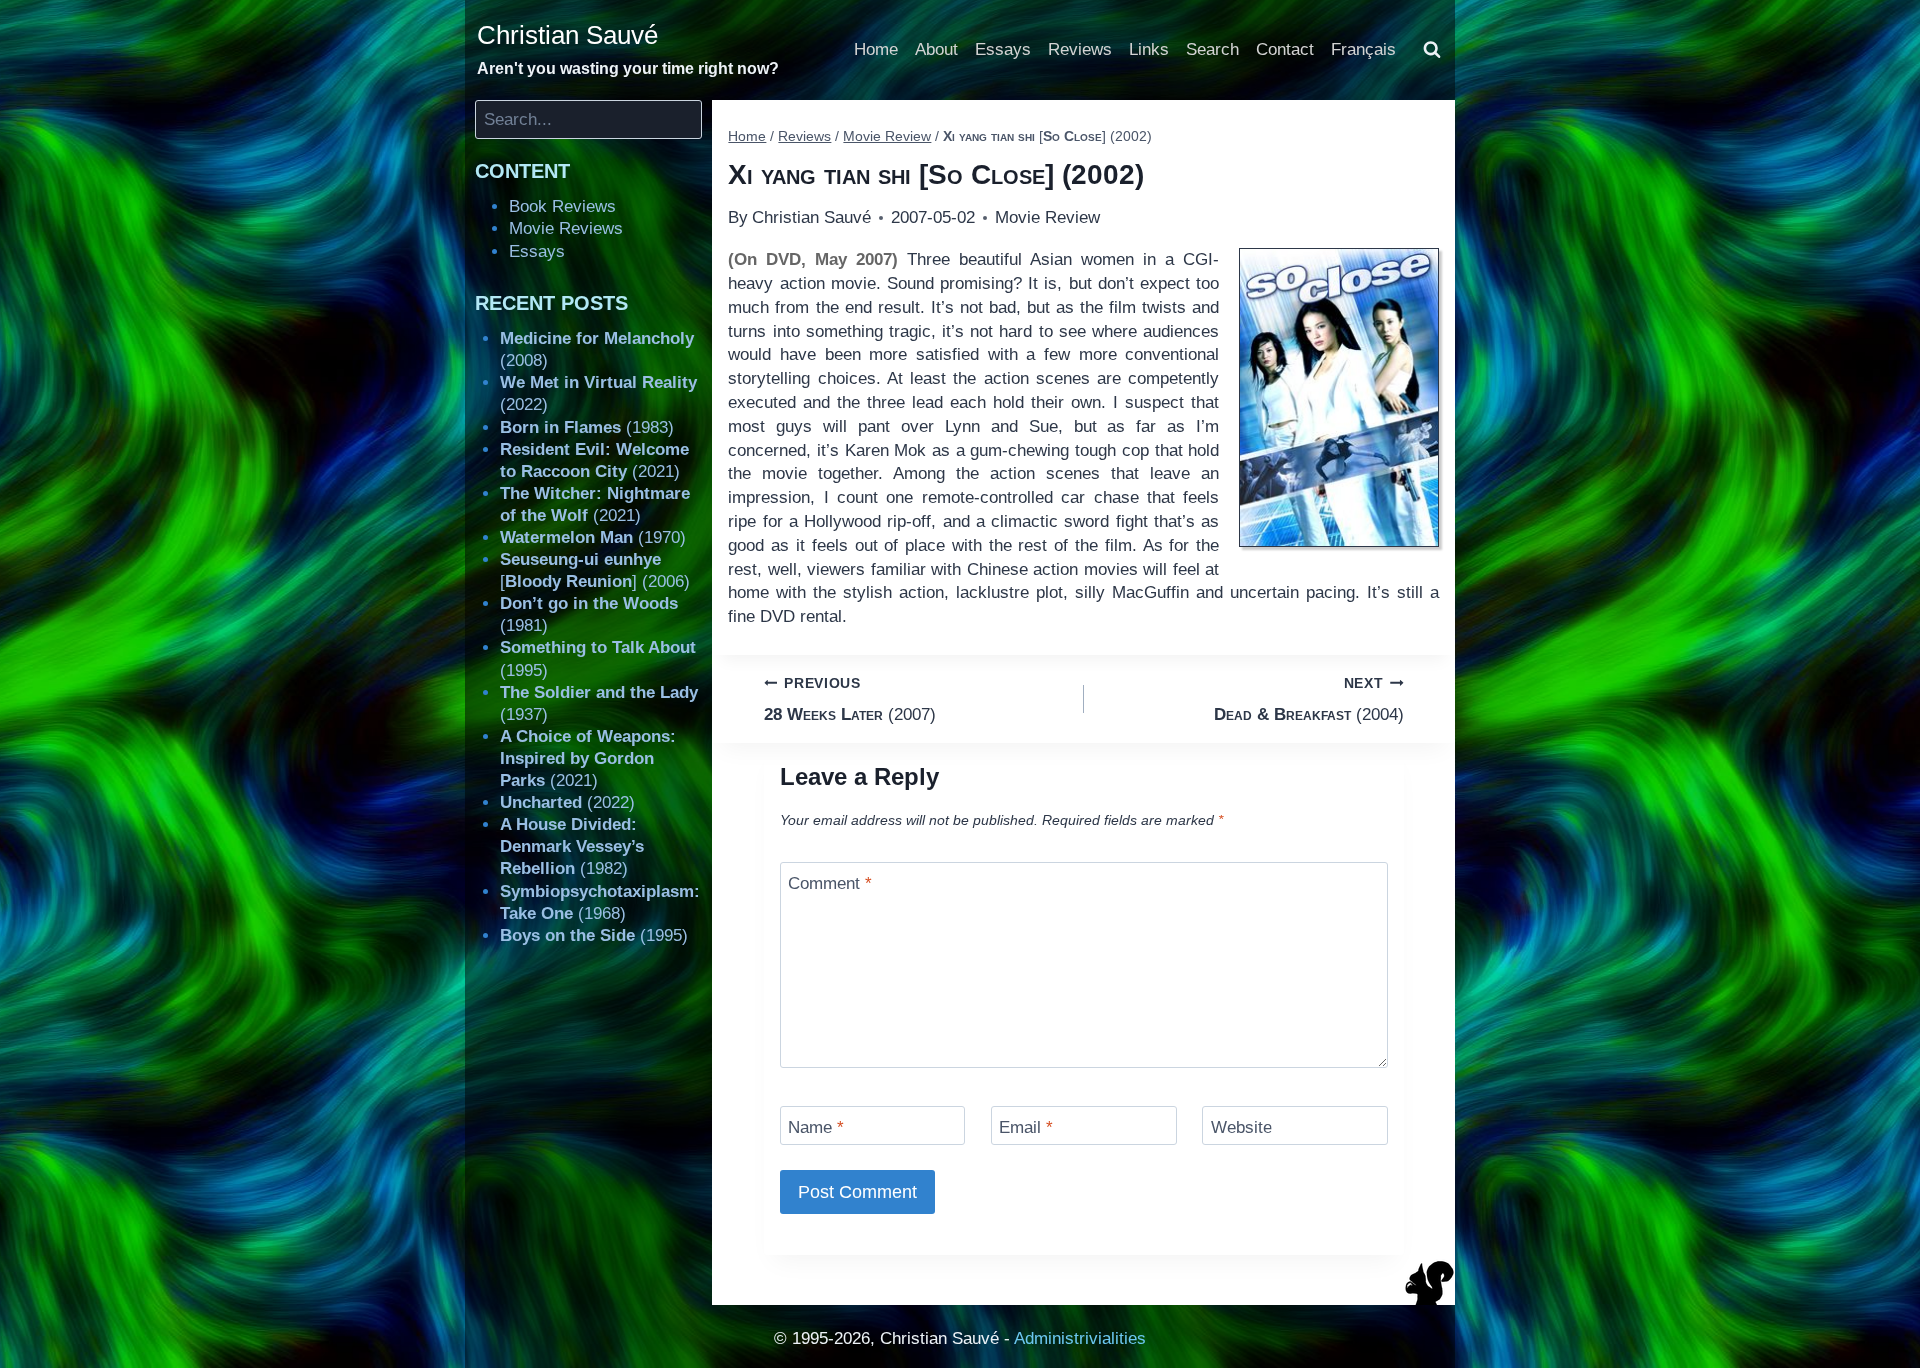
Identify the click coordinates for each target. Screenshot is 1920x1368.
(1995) (594, 935)
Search (1212, 49)
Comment (830, 883)
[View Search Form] (1432, 50)
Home (876, 49)
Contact (1285, 49)
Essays (1003, 49)
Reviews (1080, 49)
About (936, 49)
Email (1026, 1127)
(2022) (567, 802)
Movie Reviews (566, 228)
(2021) (588, 758)
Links (1149, 49)
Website (1241, 1127)
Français (1363, 49)
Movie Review (1047, 217)
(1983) (587, 427)
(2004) (1309, 700)
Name (816, 1127)
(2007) (850, 700)
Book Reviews (562, 206)
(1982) (572, 846)
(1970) (593, 537)
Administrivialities (1080, 1338)
